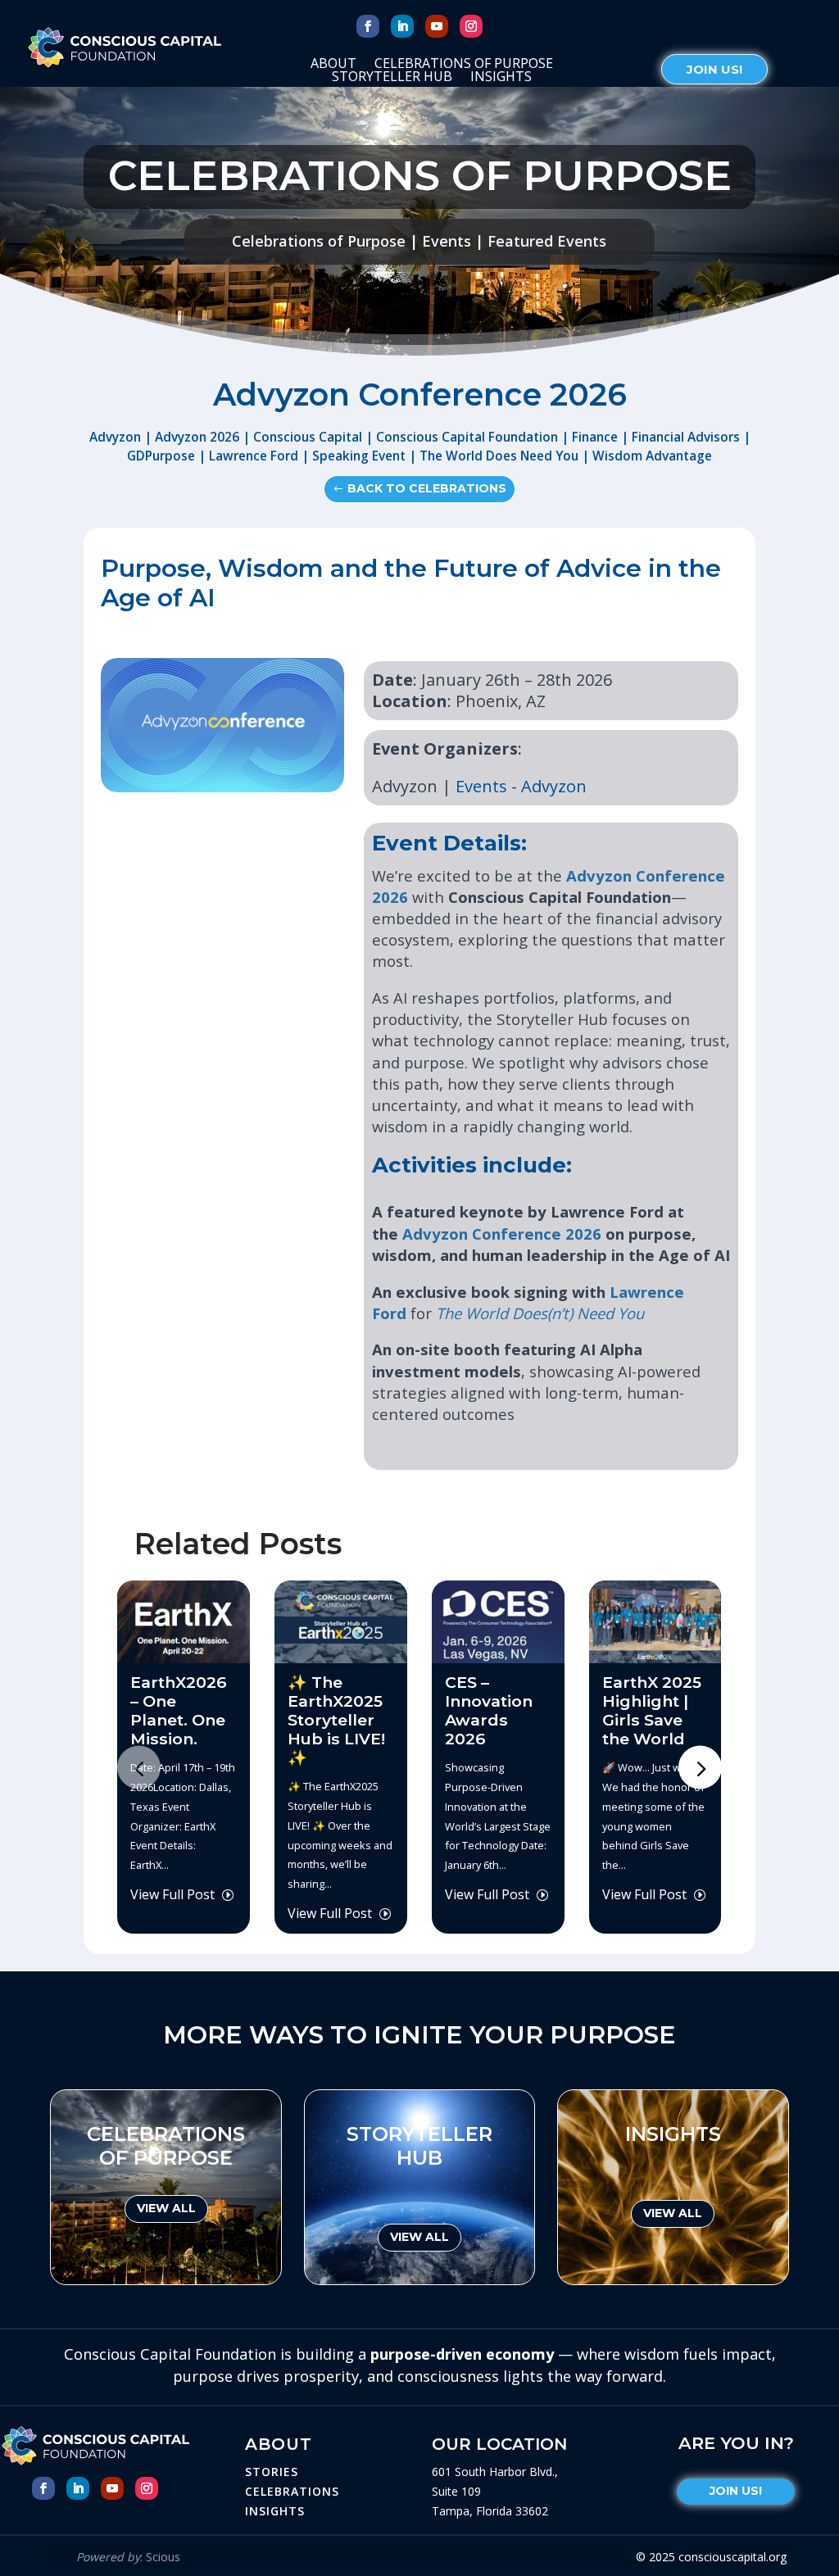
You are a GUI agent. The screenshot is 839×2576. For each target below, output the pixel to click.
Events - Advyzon (521, 786)
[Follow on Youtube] (437, 26)
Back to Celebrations (427, 488)
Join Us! (714, 69)
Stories (272, 2472)
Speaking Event (359, 456)
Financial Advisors (686, 437)
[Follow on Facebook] (368, 26)
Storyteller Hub (392, 79)
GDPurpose (161, 456)
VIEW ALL (166, 2208)
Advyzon (115, 437)
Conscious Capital (308, 437)
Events (447, 241)
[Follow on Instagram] (471, 26)
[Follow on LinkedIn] (402, 26)
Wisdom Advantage (652, 456)
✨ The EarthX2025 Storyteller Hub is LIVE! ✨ (336, 1720)
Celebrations (292, 2491)
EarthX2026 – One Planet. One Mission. (179, 1710)
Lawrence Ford (254, 456)
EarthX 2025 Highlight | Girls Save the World (652, 1710)
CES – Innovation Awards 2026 (489, 1710)
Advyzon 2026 (197, 437)
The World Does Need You (499, 456)
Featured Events (547, 241)
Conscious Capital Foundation (467, 437)
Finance (595, 437)
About (333, 66)
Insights (501, 79)
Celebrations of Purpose (464, 66)
